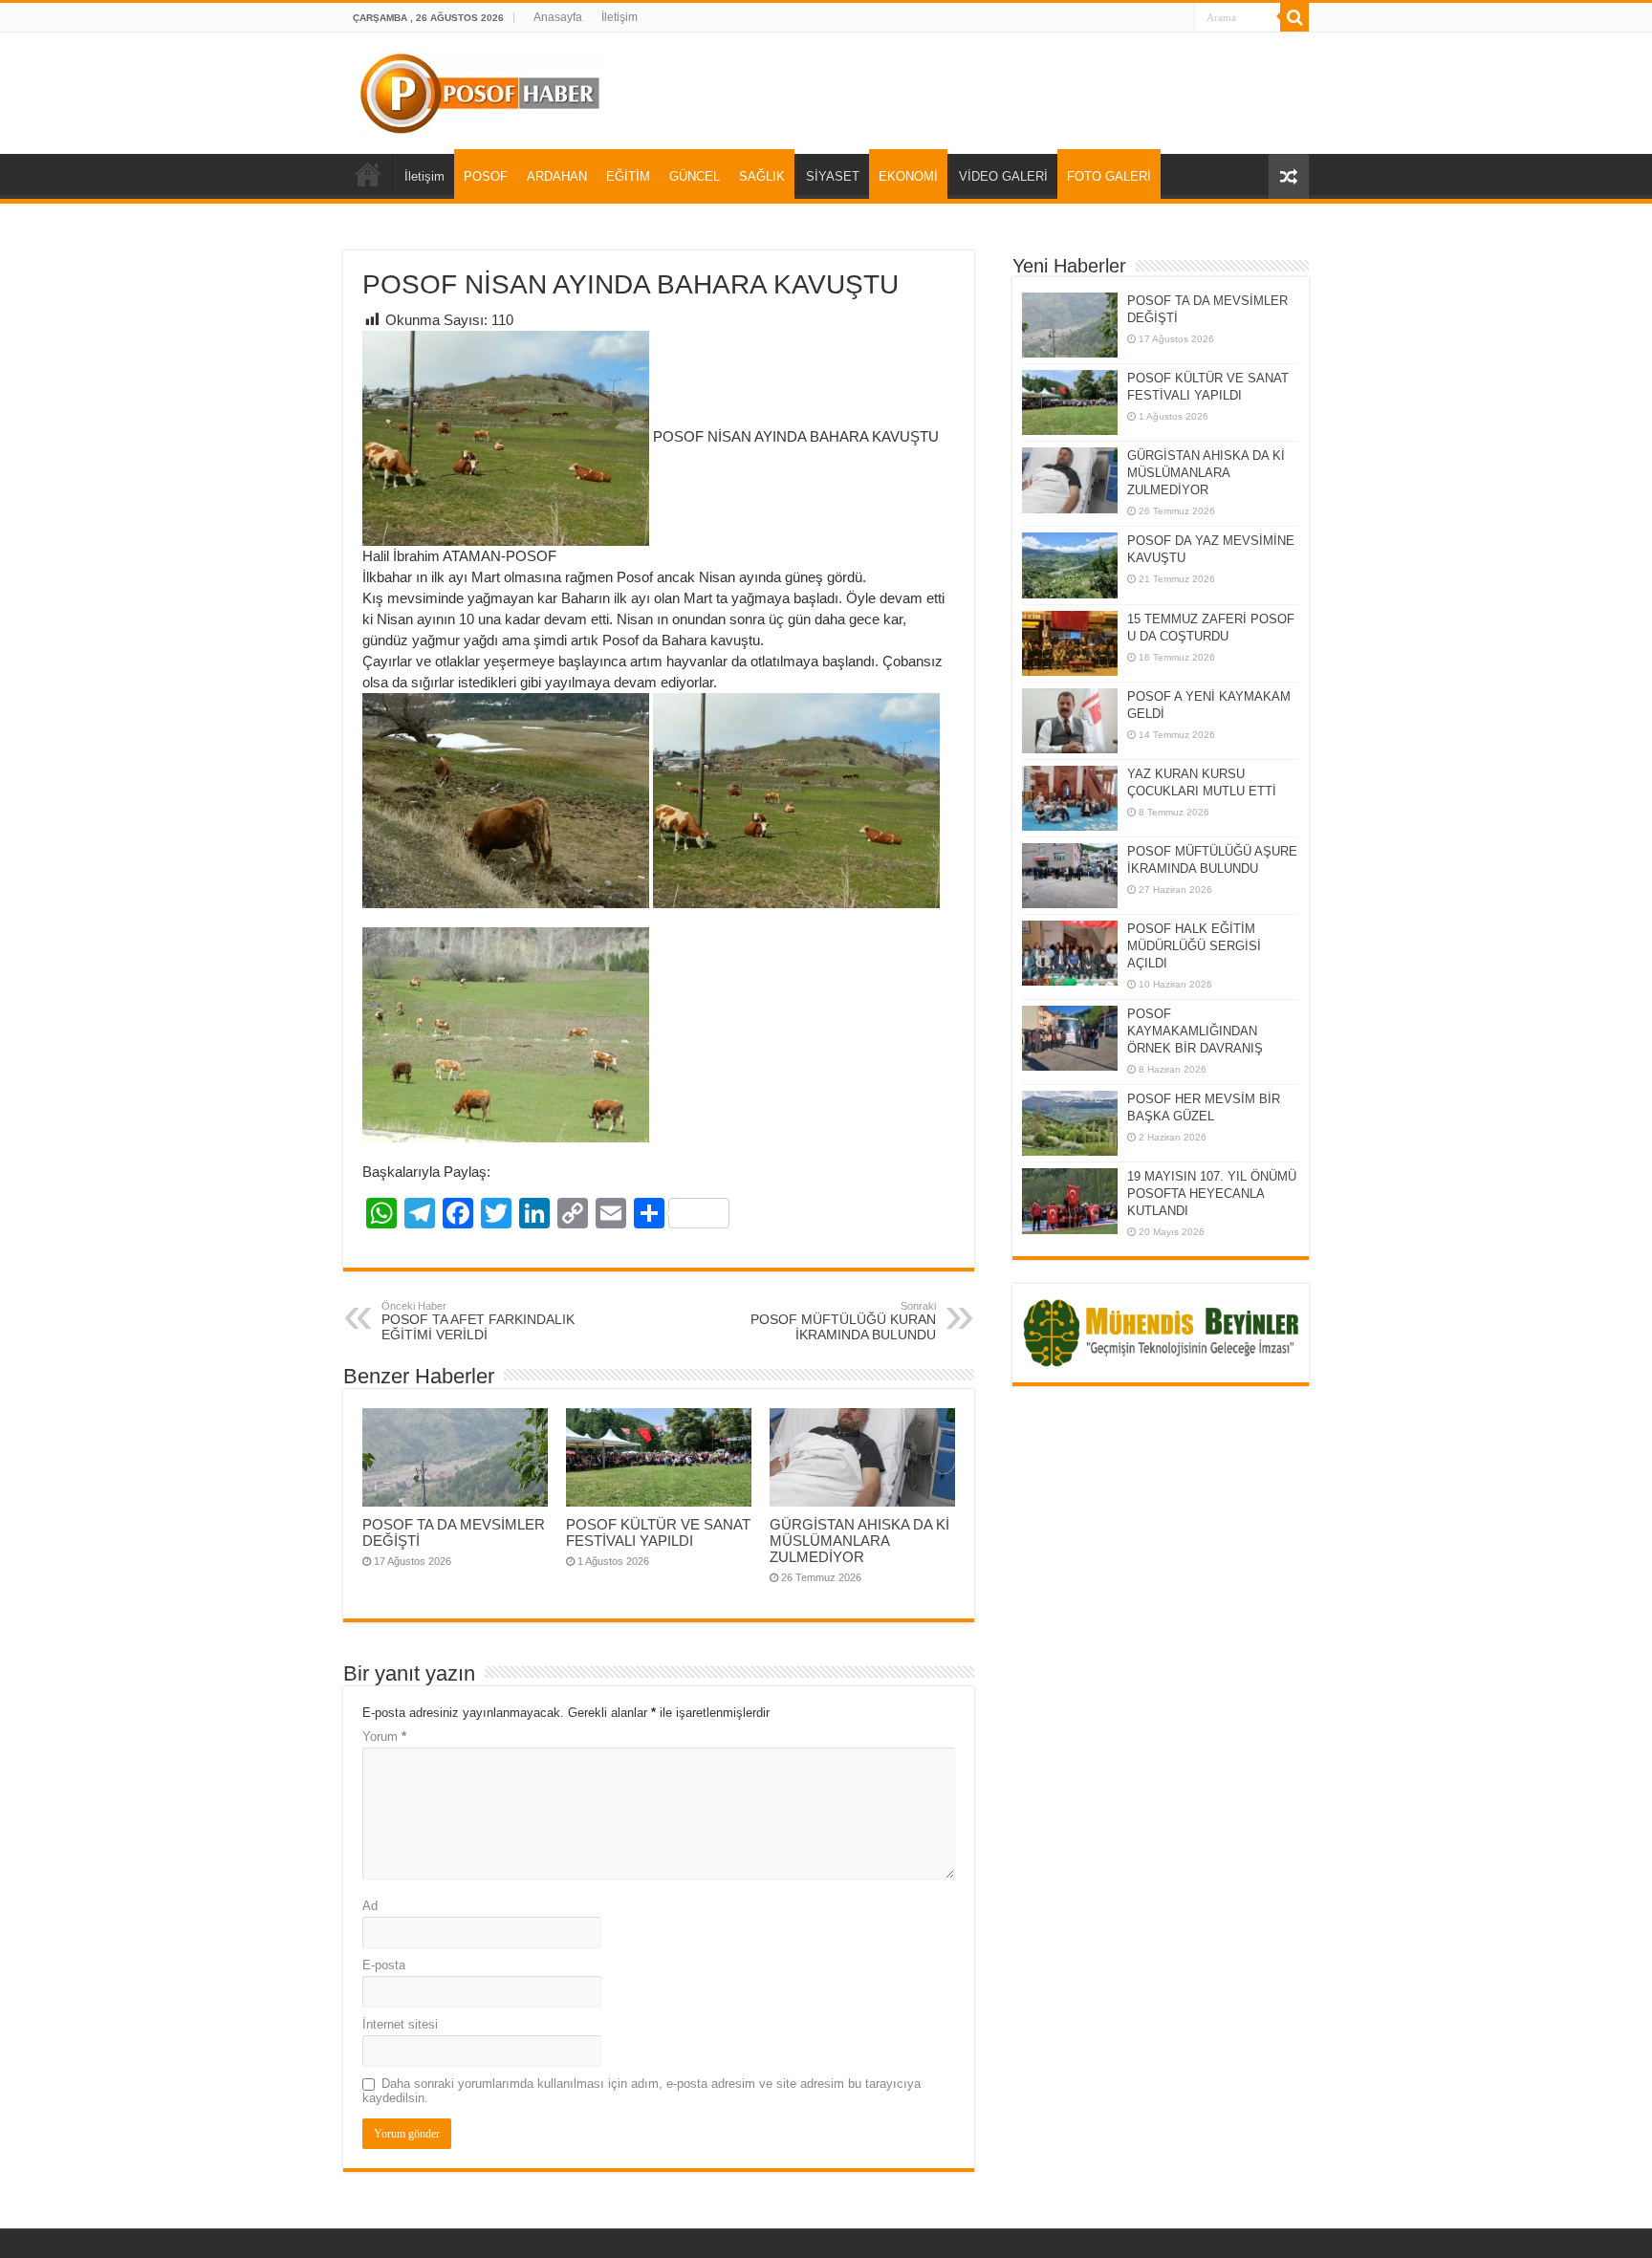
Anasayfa (558, 17)
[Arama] (1294, 17)
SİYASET (833, 176)
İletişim (619, 17)
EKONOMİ (908, 176)
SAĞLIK (762, 176)
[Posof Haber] (481, 90)
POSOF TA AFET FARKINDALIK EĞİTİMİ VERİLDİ (478, 1321)
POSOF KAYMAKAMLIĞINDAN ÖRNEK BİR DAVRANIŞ (1195, 1031)
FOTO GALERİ (1109, 176)
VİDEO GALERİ (1003, 176)
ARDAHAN (557, 176)
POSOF (486, 176)
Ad (370, 1906)
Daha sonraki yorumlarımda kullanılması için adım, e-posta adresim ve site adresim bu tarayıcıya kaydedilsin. (641, 2091)
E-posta (384, 1965)
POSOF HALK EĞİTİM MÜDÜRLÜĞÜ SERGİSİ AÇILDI (1194, 946)
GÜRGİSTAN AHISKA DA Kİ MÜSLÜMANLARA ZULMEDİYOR (859, 1541)
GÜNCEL (695, 176)
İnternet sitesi (400, 2024)
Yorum (384, 1737)
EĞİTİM (628, 176)
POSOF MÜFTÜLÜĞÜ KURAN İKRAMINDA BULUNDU (843, 1321)
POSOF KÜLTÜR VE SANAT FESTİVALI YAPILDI (658, 1532)
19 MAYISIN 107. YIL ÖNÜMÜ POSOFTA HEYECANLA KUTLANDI (1212, 1194)
